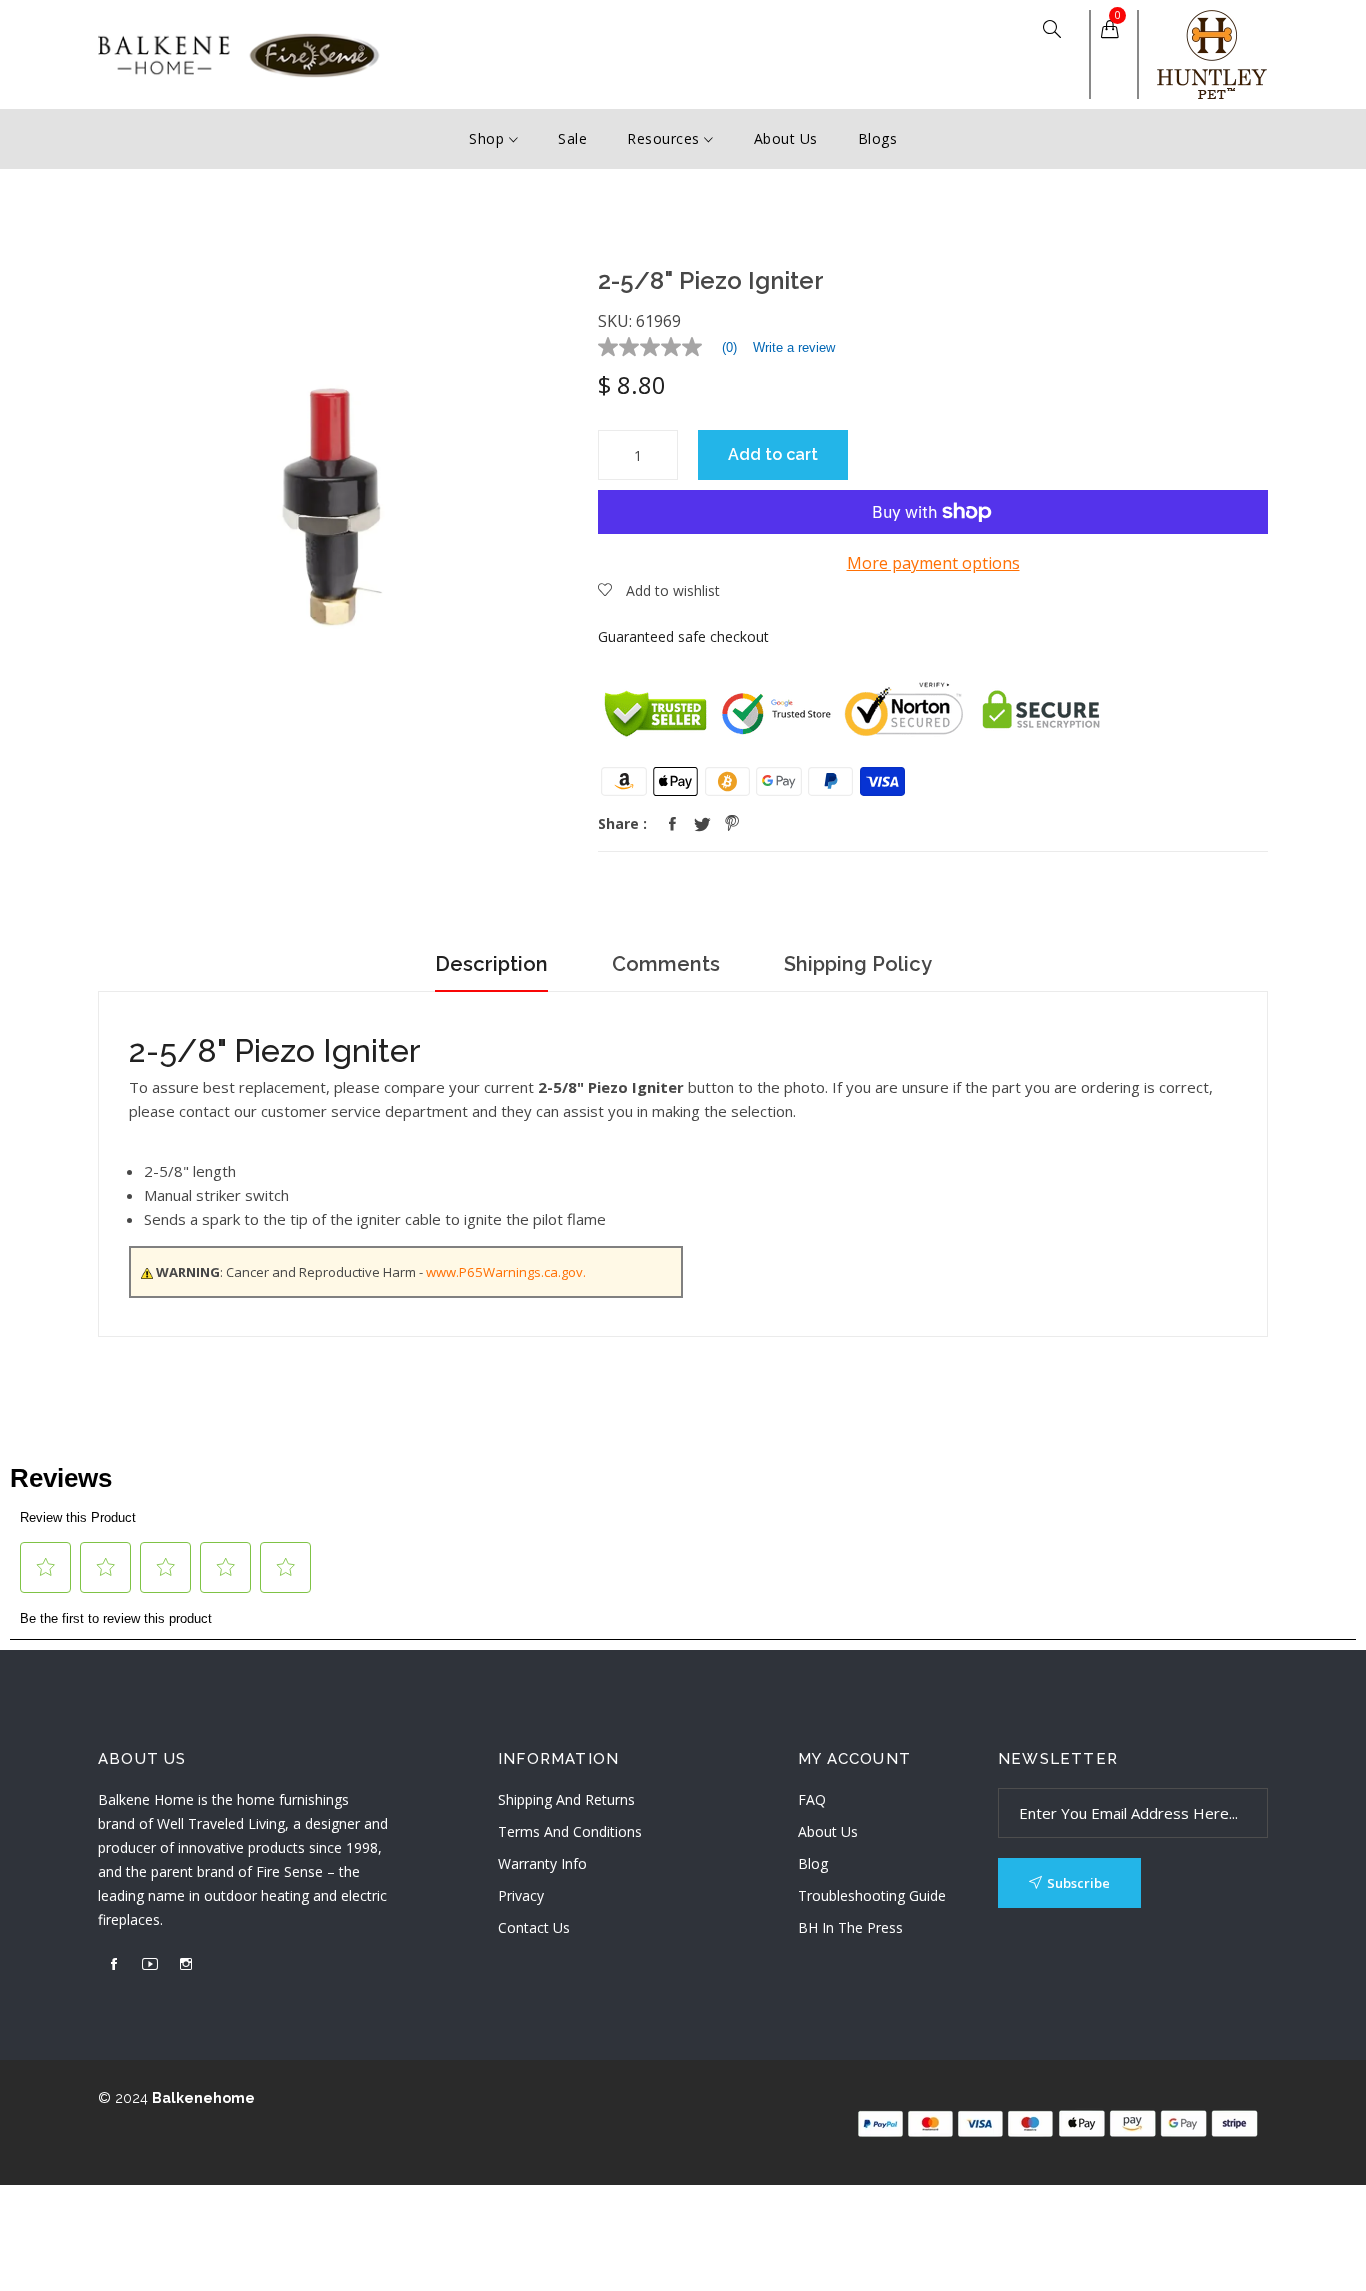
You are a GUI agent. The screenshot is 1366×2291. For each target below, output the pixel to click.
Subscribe (1078, 1883)
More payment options (933, 563)
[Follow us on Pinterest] (732, 824)
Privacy (521, 1895)
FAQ (812, 1799)
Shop (489, 138)
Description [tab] (491, 964)
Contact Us (534, 1927)
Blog (813, 1863)
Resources (665, 138)
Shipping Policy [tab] (858, 964)
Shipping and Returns (566, 1799)
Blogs (878, 138)
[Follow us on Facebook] (672, 824)
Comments (666, 964)
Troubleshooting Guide (872, 1895)
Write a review (794, 347)
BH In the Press (850, 1927)
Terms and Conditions (570, 1831)
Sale (572, 138)
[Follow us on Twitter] (702, 824)
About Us (786, 138)
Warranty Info (542, 1863)
